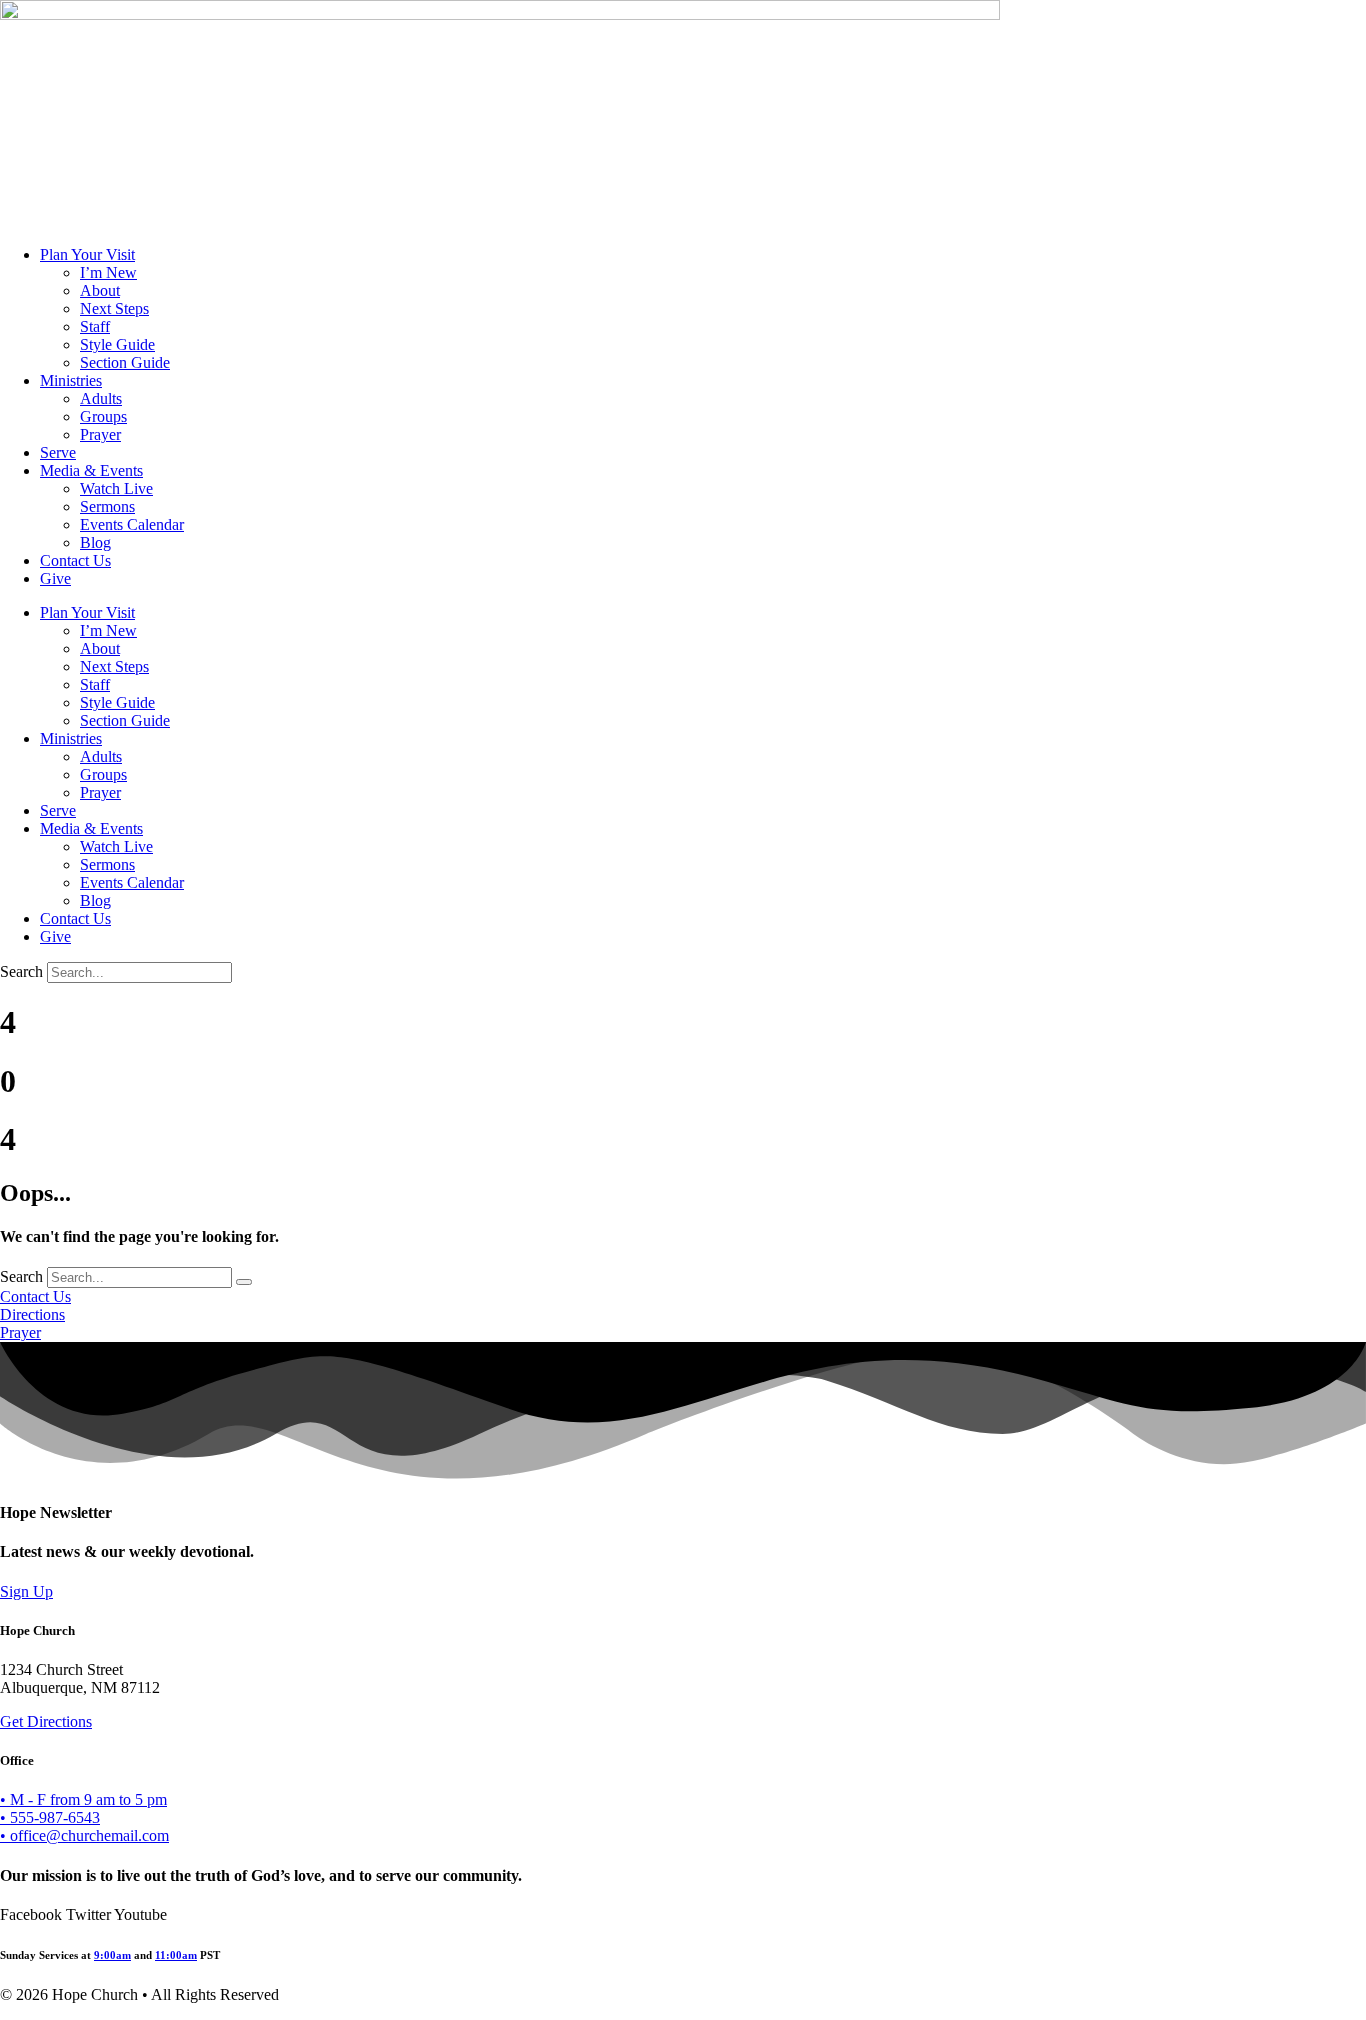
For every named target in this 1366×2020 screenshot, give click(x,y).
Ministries (71, 380)
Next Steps (114, 308)
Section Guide (125, 362)
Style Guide (117, 344)
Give (55, 578)
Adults (101, 398)
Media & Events (91, 470)
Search (21, 971)
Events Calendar (132, 524)
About (100, 290)
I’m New (108, 272)
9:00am (112, 1955)
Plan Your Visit (87, 254)
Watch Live (116, 488)
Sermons (107, 506)
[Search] (244, 1282)
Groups (103, 416)
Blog (95, 542)
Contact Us (75, 560)
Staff (95, 326)
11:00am (176, 1955)
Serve (58, 452)
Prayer (100, 434)
